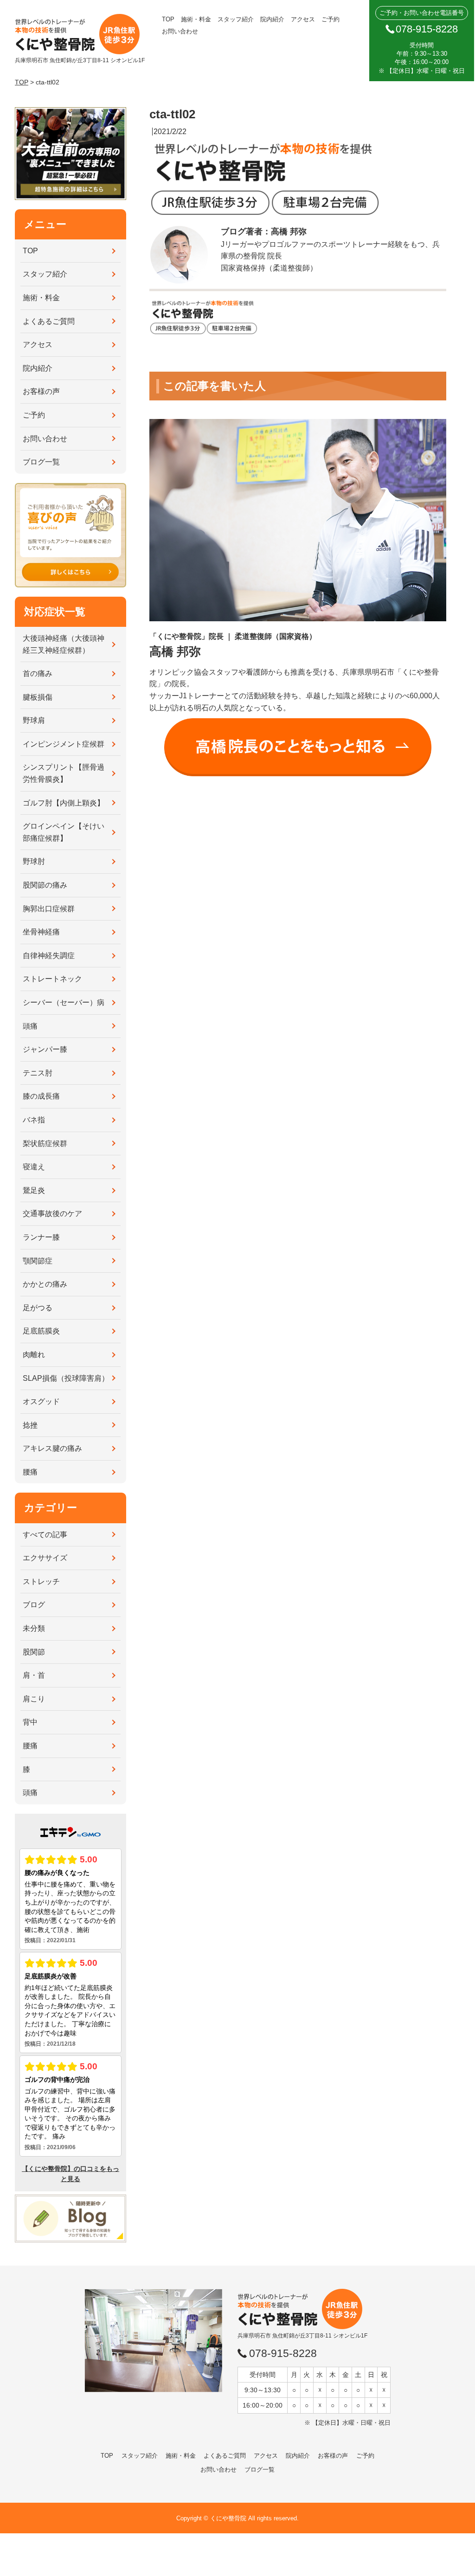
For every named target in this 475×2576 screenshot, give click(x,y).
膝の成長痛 (41, 1096)
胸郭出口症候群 (49, 909)
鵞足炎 (34, 1190)
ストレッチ (41, 1581)
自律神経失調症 (49, 956)
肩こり (34, 1699)
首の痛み (38, 673)
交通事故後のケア (52, 1214)
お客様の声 (41, 391)
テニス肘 (38, 1073)
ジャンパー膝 (45, 1049)
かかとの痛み (45, 1284)
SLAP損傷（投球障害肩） (66, 1378)
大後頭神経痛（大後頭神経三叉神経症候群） (64, 644)
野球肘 (34, 861)
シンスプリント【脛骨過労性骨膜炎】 (64, 773)
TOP (168, 19)
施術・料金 (196, 19)
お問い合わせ (180, 31)
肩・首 (34, 1675)
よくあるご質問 (49, 321)
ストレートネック (52, 979)
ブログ (34, 1605)
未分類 (34, 1628)
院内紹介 (272, 19)
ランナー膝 (41, 1237)
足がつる (38, 1308)
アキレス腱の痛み (52, 1448)
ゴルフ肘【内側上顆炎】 (64, 803)
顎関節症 (38, 1261)
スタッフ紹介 (236, 19)
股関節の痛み (45, 885)
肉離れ (34, 1355)
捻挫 (30, 1425)
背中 (30, 1722)
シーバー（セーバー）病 (64, 1002)
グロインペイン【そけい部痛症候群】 (64, 832)
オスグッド (41, 1401)
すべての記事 (45, 1535)
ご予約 (331, 19)
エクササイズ (45, 1558)
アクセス (303, 19)
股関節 (34, 1652)
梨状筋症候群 (45, 1143)
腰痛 (30, 1472)
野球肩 (34, 720)
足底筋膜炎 (41, 1331)
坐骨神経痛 (41, 932)
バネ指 (34, 1120)
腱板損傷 (38, 697)
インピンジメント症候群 (64, 744)
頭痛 (30, 1026)
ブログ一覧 (41, 462)
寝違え (34, 1167)
